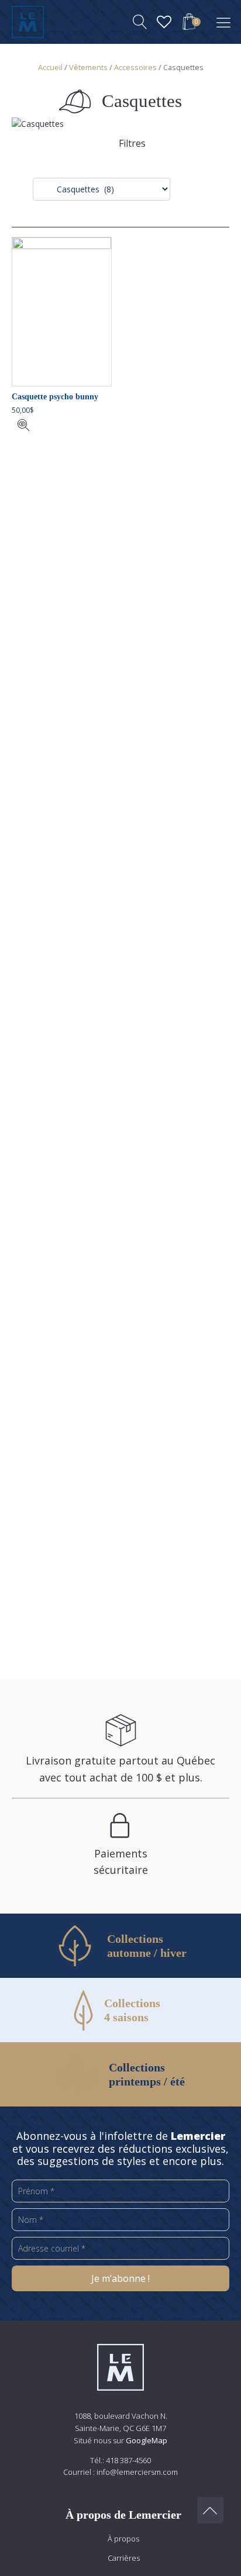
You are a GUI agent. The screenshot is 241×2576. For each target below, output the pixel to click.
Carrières (124, 2558)
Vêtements (88, 67)
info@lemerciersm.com (137, 2472)
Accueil (50, 67)
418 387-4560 (128, 2460)
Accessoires (135, 67)
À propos (123, 2539)
